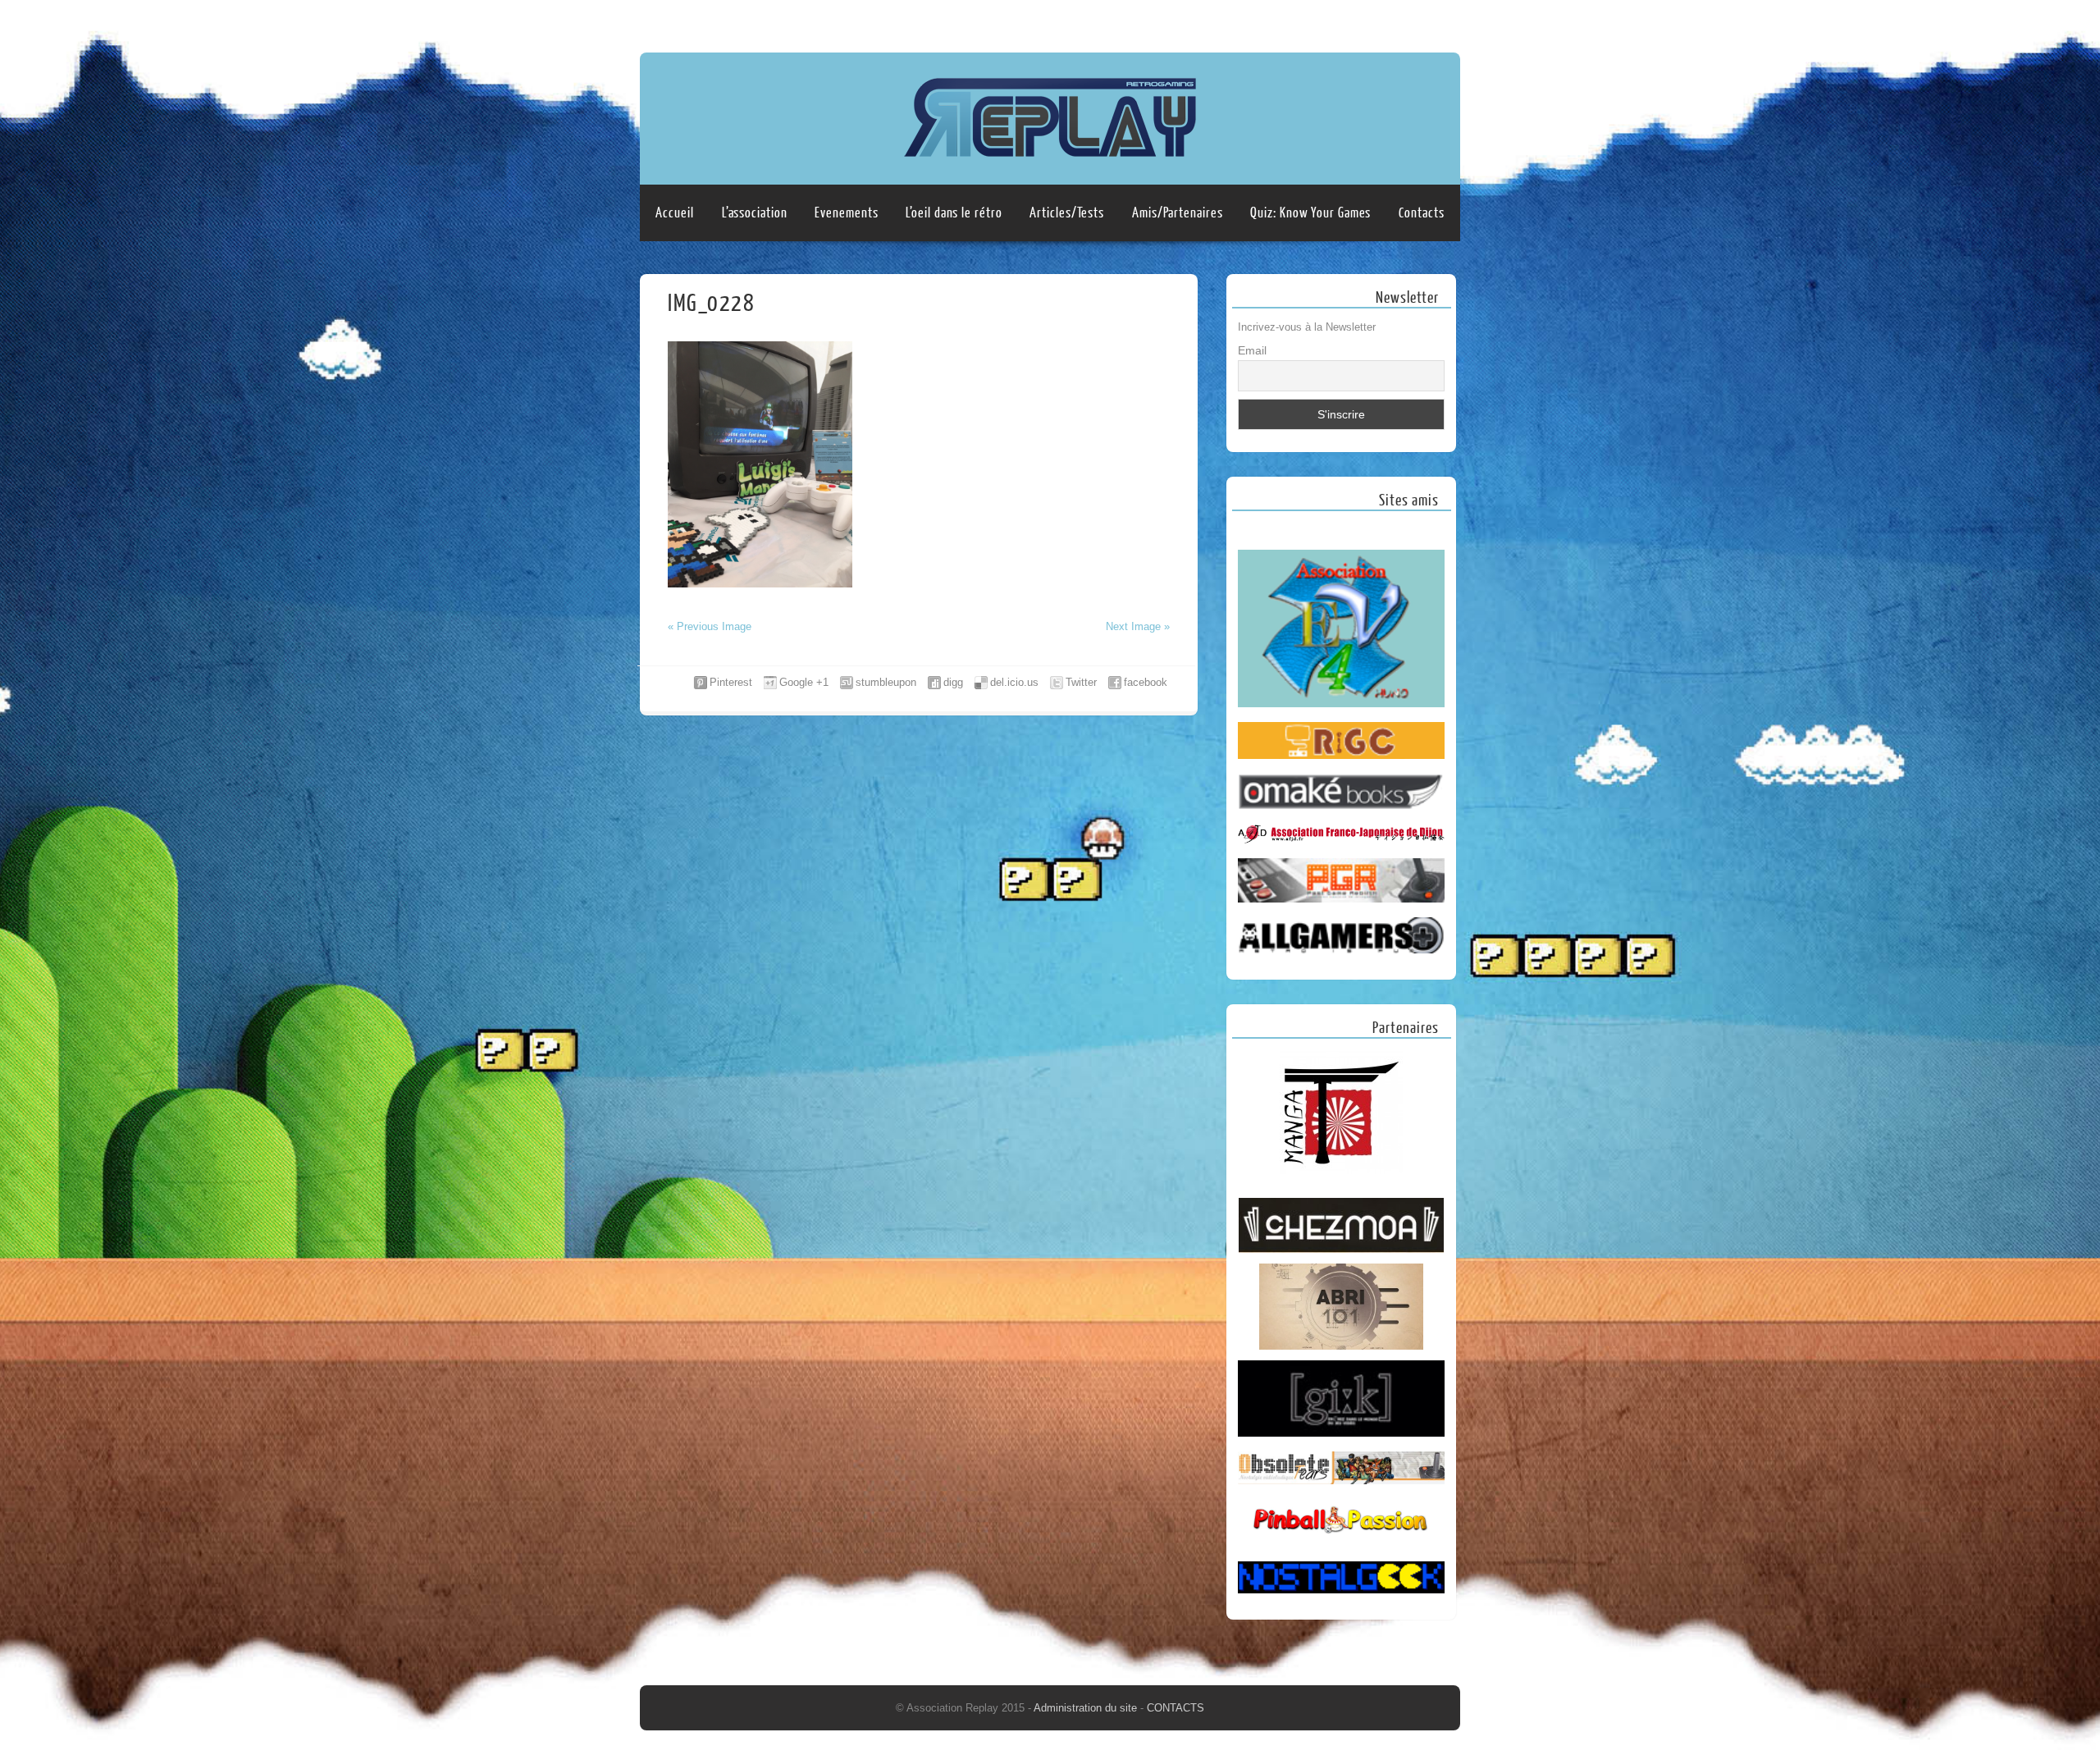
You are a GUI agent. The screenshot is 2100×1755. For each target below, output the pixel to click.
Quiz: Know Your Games (1310, 213)
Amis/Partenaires (1177, 213)
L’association (755, 213)
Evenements (846, 213)
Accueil (674, 213)
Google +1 (804, 682)
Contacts (1421, 213)
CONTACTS (1176, 1708)
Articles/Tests (1067, 213)
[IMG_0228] (760, 584)
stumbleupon (886, 682)
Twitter (1081, 682)
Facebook (1413, 22)
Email (1252, 350)
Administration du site (1087, 1708)
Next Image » (1138, 626)
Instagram (1445, 22)
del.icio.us (1014, 682)
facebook (1146, 682)
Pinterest (731, 682)
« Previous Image (710, 626)
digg (953, 682)
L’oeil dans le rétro (954, 213)
